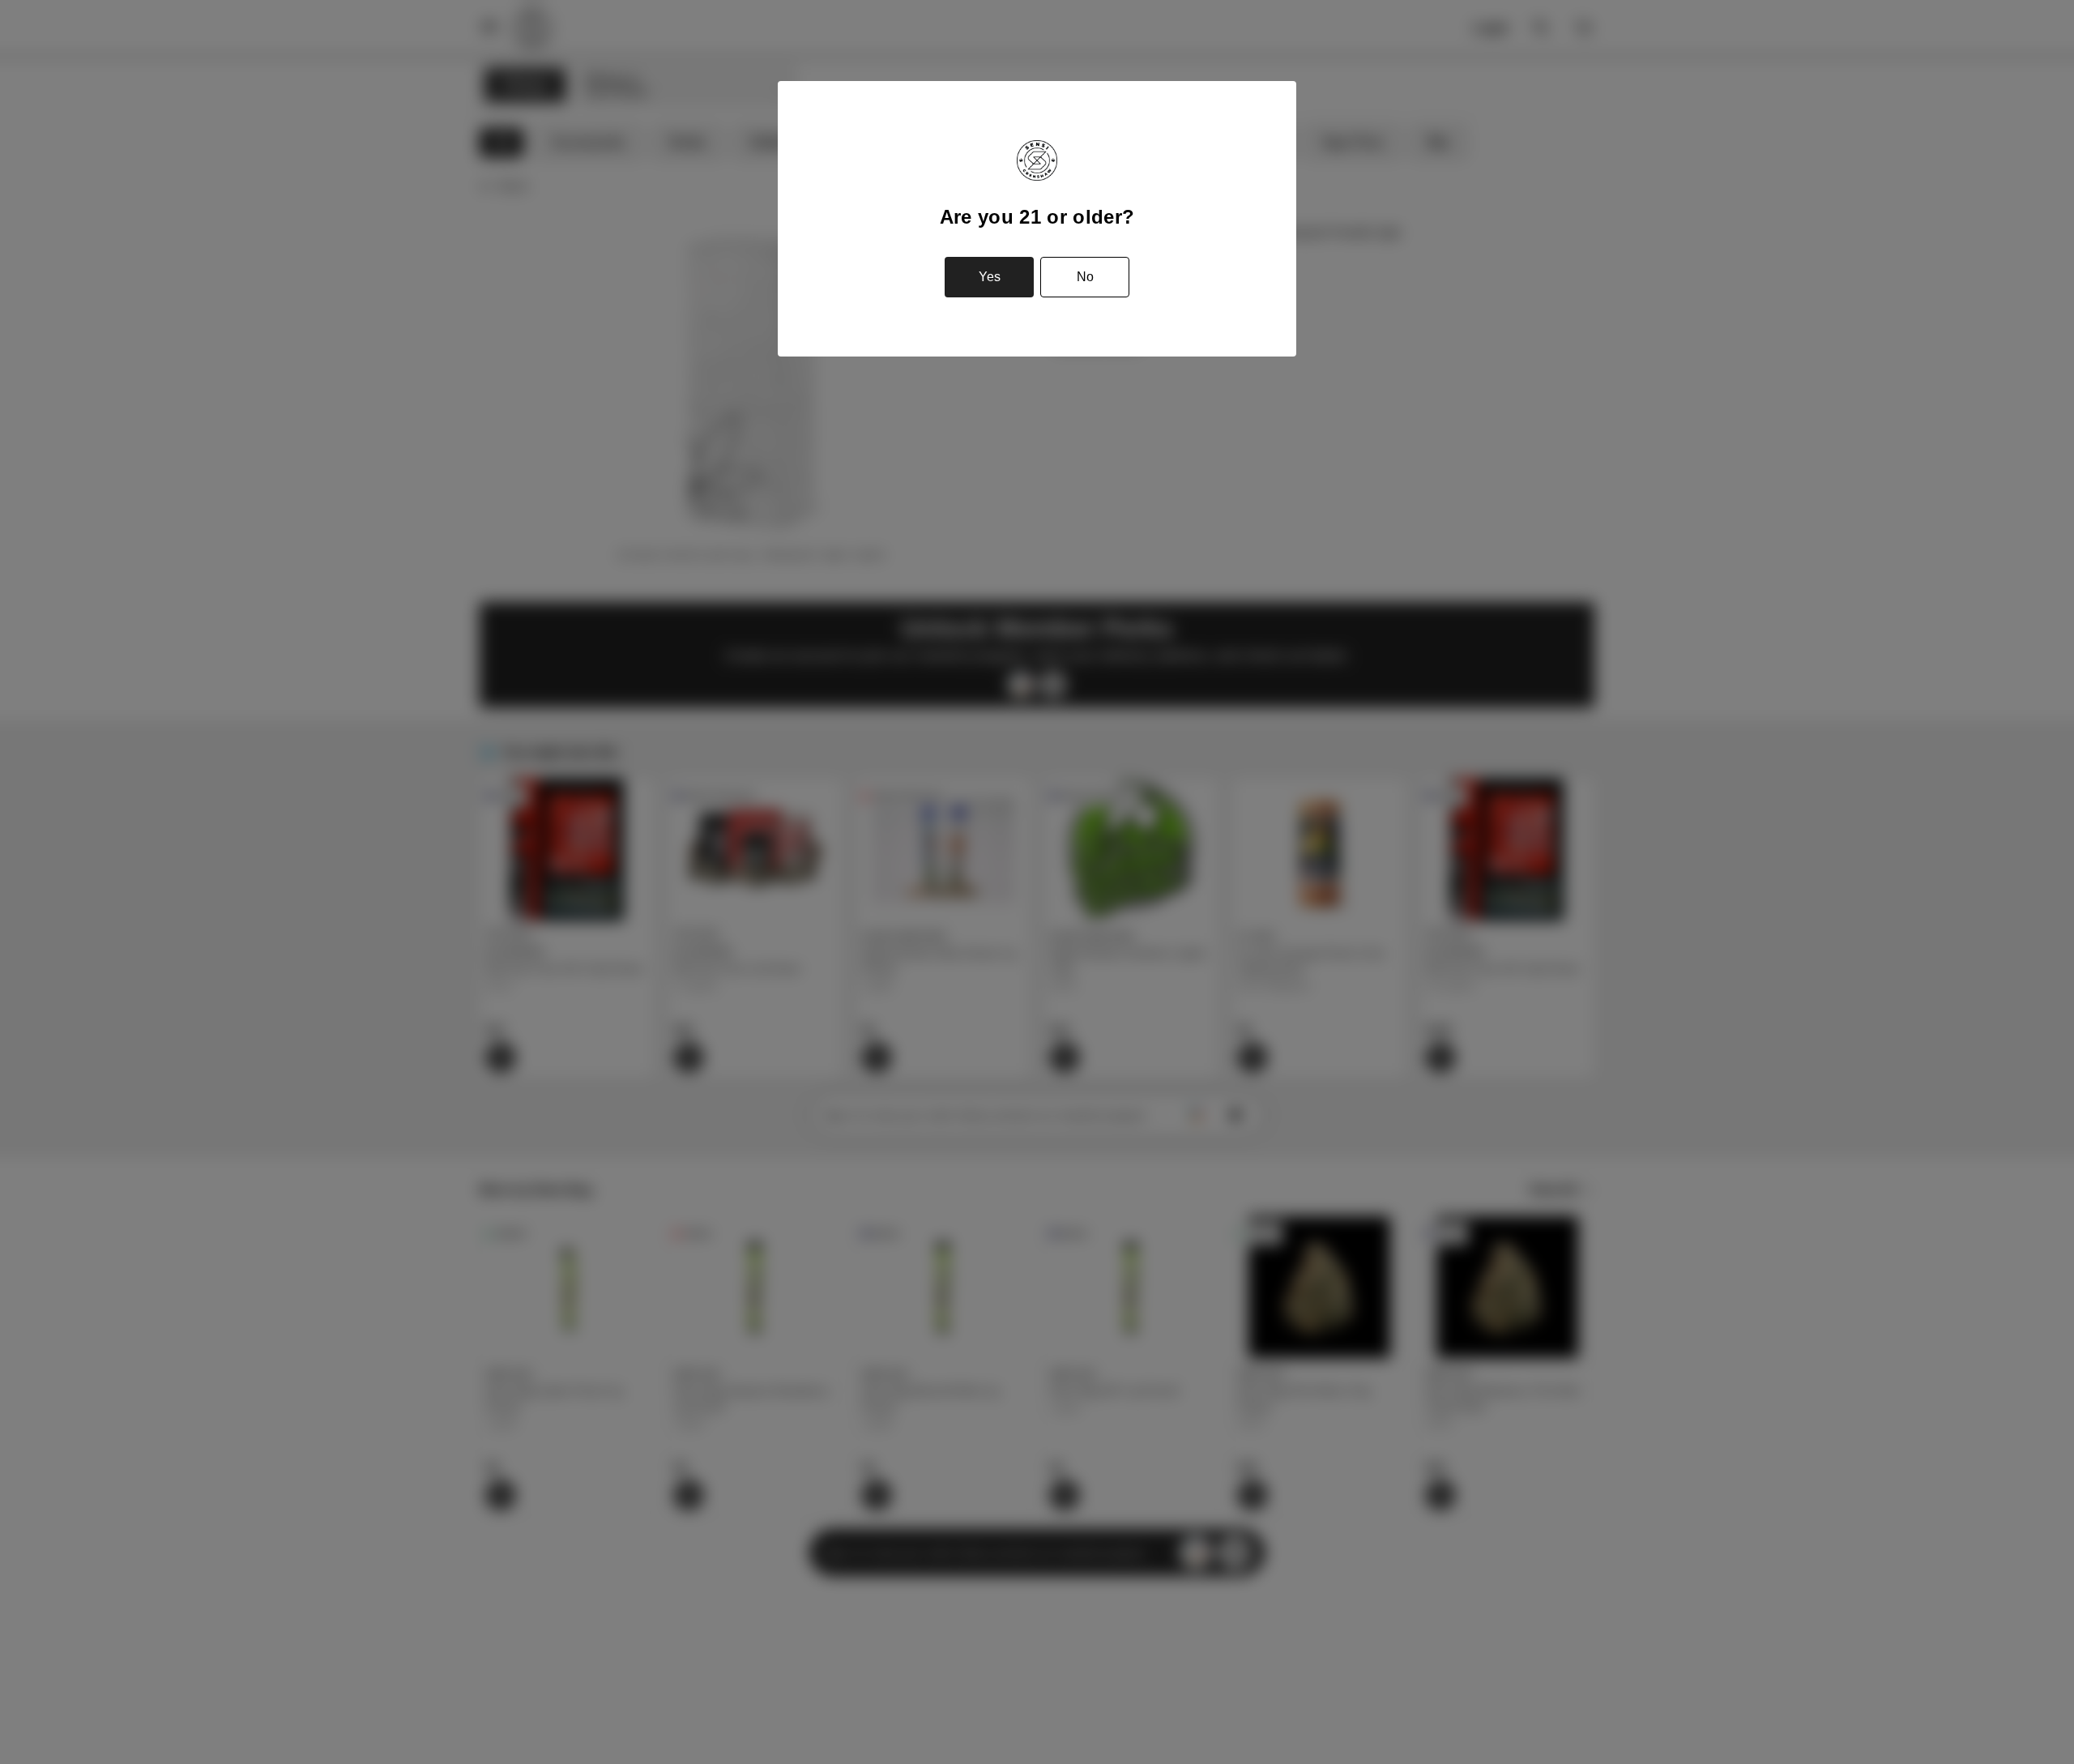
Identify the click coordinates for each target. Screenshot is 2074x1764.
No (1085, 277)
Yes (990, 277)
